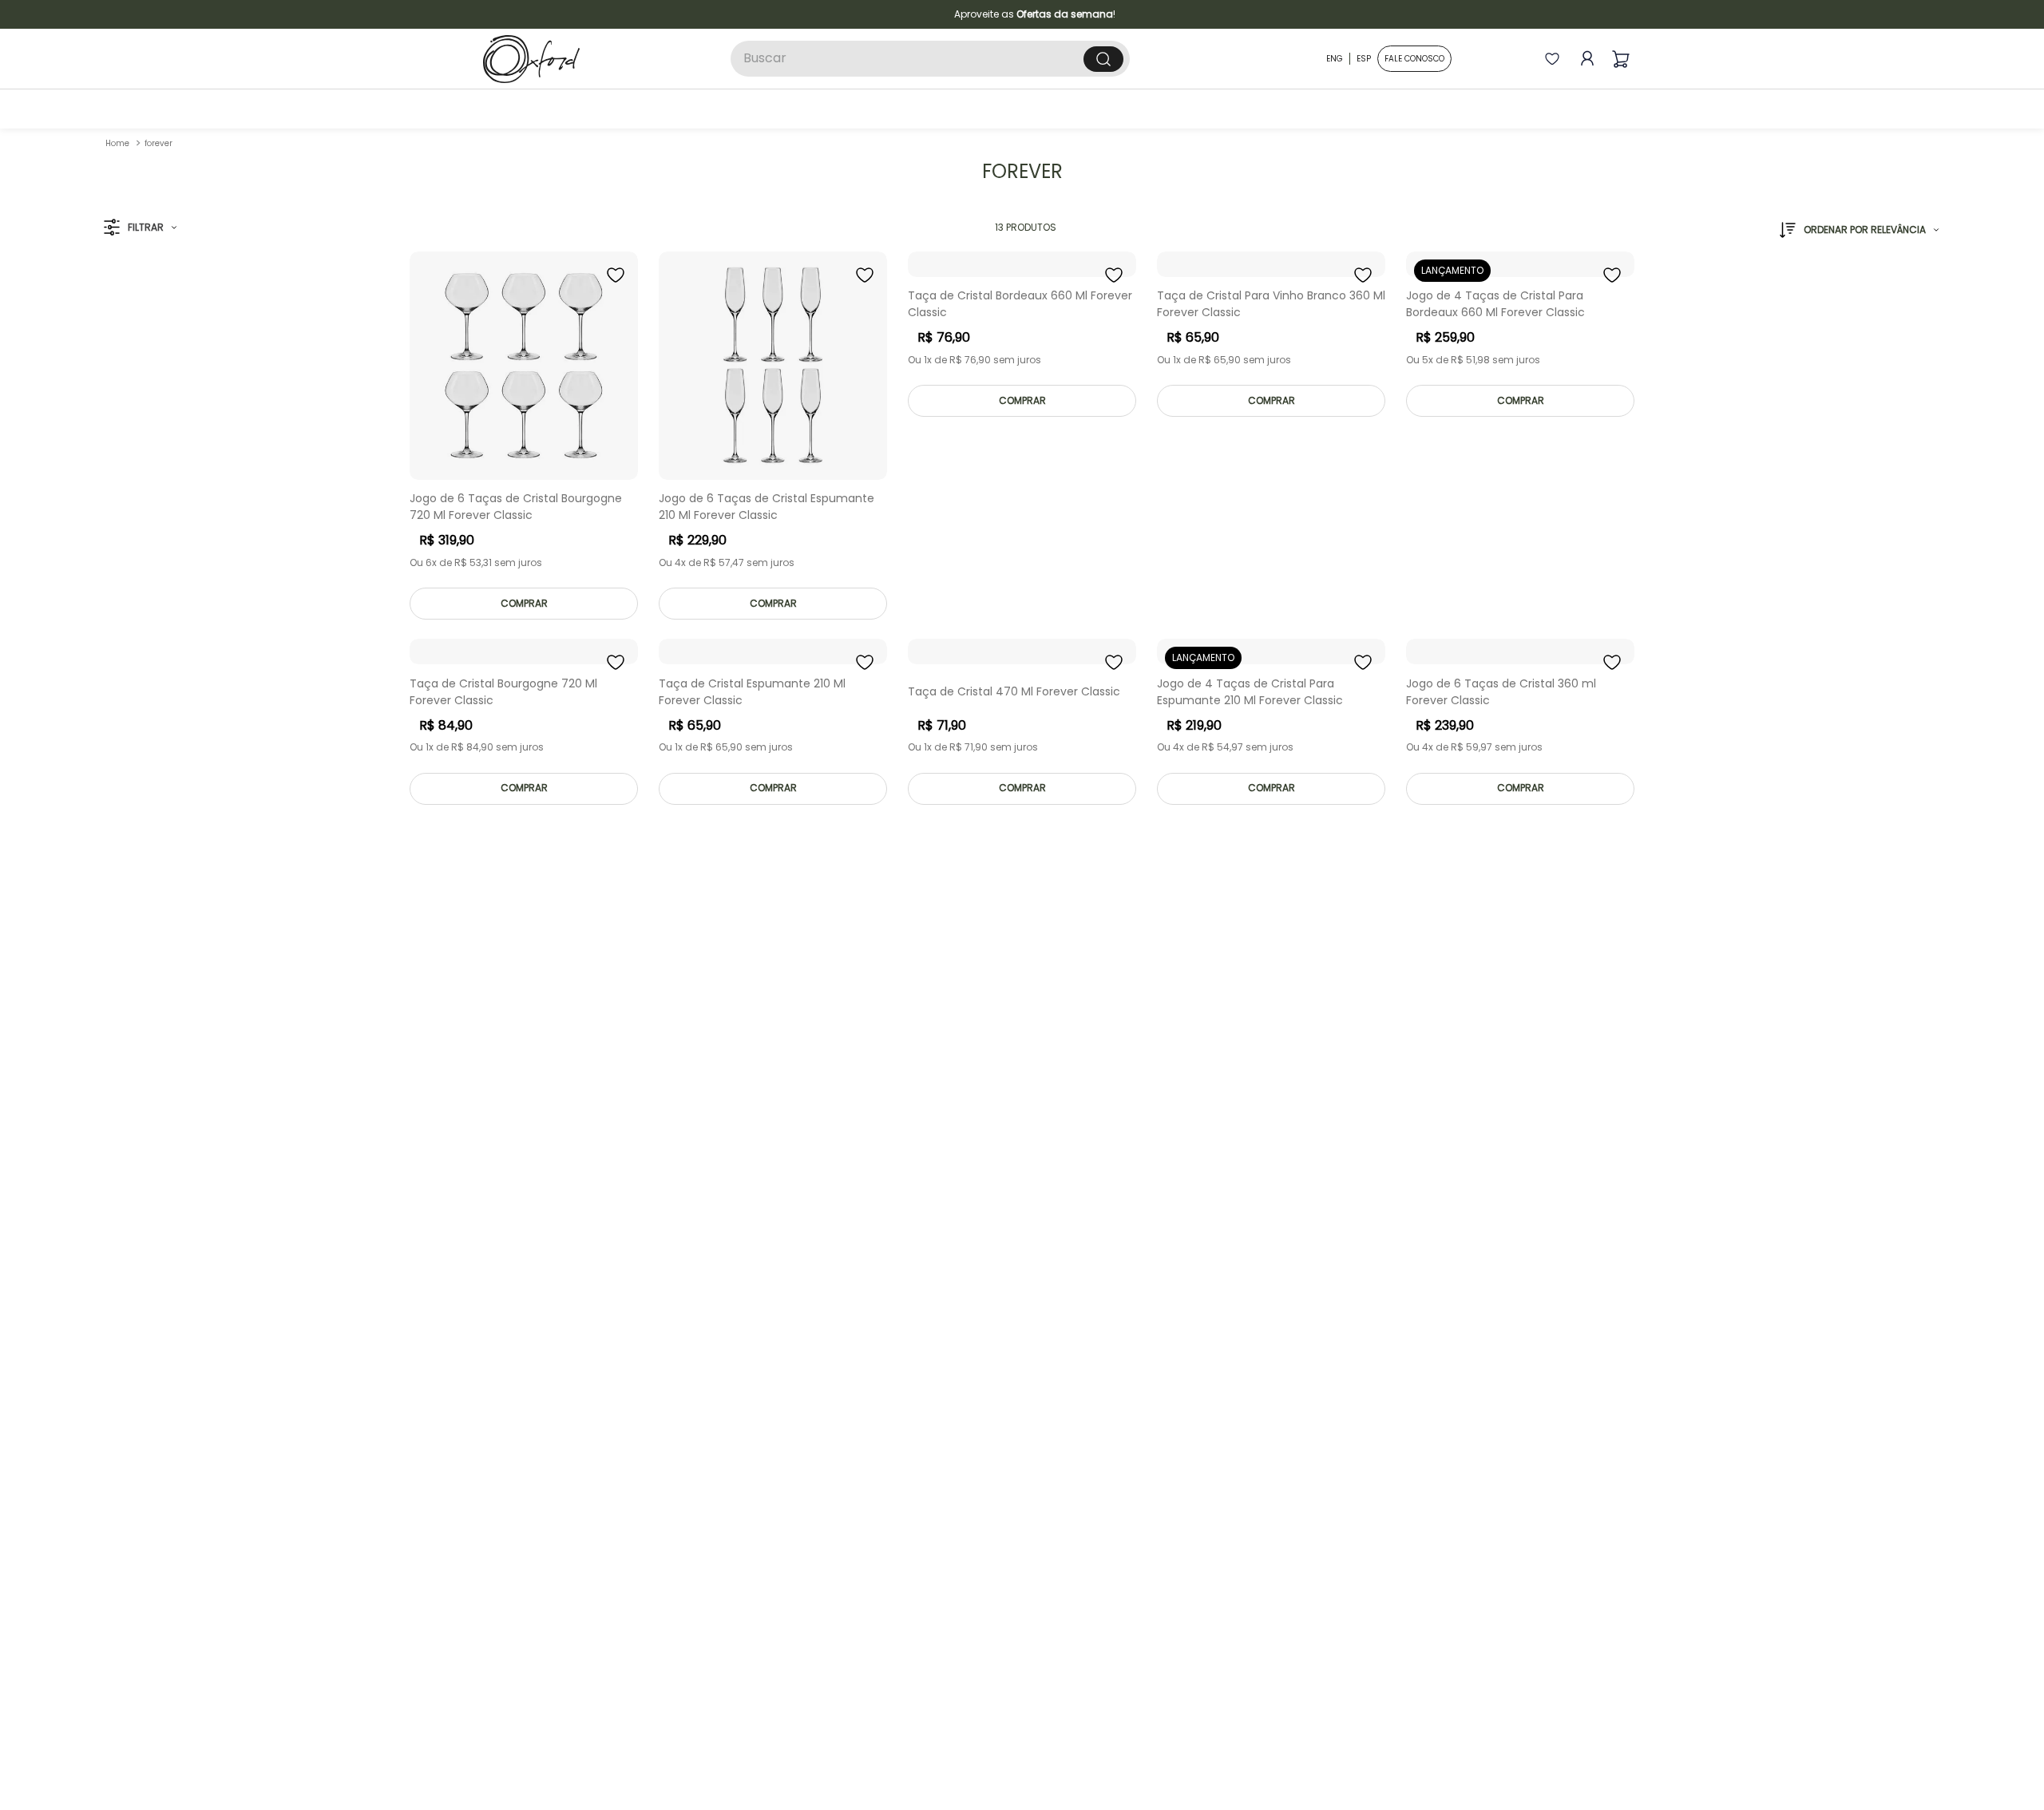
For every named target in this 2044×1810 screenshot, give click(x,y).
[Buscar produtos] (1103, 59)
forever (158, 143)
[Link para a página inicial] (117, 143)
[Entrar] (1584, 59)
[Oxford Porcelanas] (531, 59)
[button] (140, 228)
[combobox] (930, 59)
